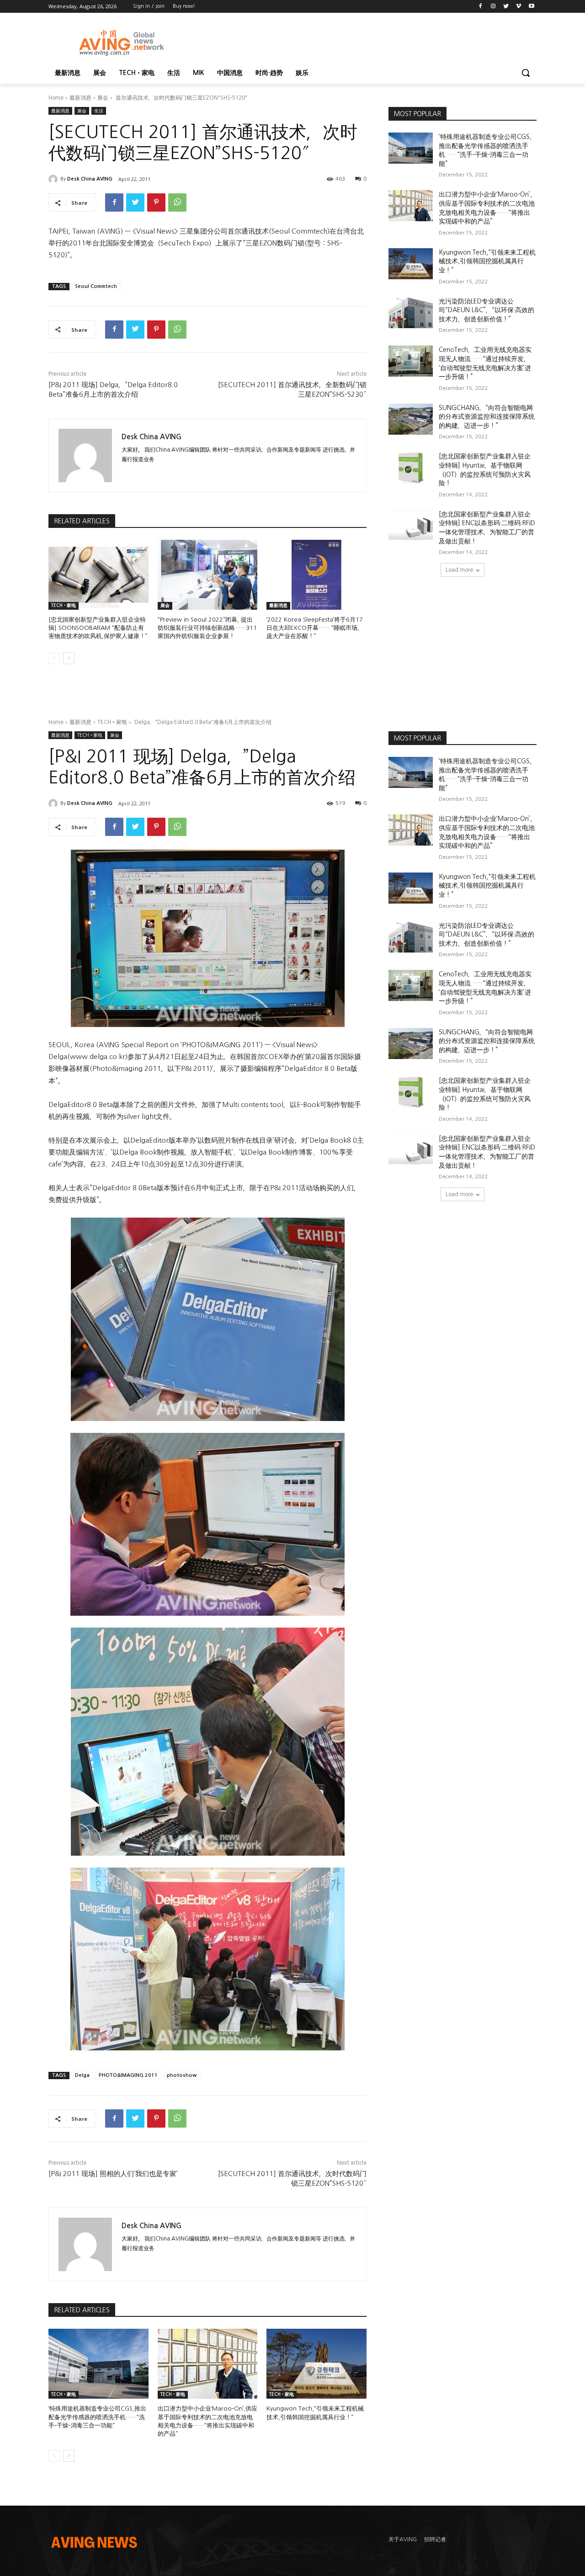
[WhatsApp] (177, 202)
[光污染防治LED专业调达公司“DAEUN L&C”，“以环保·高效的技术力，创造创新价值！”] (411, 313)
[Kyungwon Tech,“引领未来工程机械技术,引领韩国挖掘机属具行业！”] (411, 264)
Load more (459, 570)
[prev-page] (54, 658)
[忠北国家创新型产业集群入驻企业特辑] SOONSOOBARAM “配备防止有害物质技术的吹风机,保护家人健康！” (98, 628)
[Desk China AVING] (54, 179)
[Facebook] (481, 7)
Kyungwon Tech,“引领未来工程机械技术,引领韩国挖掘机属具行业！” (487, 261)
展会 (103, 98)
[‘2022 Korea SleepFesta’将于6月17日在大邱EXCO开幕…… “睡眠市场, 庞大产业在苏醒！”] (316, 575)
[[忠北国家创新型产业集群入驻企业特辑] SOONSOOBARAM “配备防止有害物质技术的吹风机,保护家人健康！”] (98, 575)
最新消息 (80, 98)
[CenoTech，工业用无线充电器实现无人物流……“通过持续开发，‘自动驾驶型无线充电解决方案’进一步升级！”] (411, 361)
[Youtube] (531, 7)
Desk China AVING (90, 179)
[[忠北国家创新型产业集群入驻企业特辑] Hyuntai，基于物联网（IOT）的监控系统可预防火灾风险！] (411, 468)
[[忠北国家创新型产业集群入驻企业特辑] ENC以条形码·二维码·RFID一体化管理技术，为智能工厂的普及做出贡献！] (411, 526)
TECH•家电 (64, 605)
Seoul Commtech (96, 286)
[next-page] (69, 658)
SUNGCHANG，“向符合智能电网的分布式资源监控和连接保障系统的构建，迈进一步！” (487, 417)
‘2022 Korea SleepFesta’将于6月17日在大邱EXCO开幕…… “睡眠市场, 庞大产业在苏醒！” (315, 628)
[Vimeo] (519, 7)
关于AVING (403, 2539)
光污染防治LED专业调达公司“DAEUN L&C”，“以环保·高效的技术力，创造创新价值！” (487, 310)
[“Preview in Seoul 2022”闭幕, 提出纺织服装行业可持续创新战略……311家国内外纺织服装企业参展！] (208, 575)
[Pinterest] (156, 202)
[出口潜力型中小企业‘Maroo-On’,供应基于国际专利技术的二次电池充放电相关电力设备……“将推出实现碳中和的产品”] (411, 206)
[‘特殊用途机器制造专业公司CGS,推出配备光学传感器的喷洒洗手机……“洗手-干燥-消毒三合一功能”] (411, 148)
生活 (99, 111)
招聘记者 (435, 2539)
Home (56, 98)
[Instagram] (493, 7)
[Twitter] (506, 7)
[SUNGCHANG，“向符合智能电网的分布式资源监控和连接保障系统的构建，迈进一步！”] (411, 419)
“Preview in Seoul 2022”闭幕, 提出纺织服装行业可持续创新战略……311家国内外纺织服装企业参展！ (207, 628)
